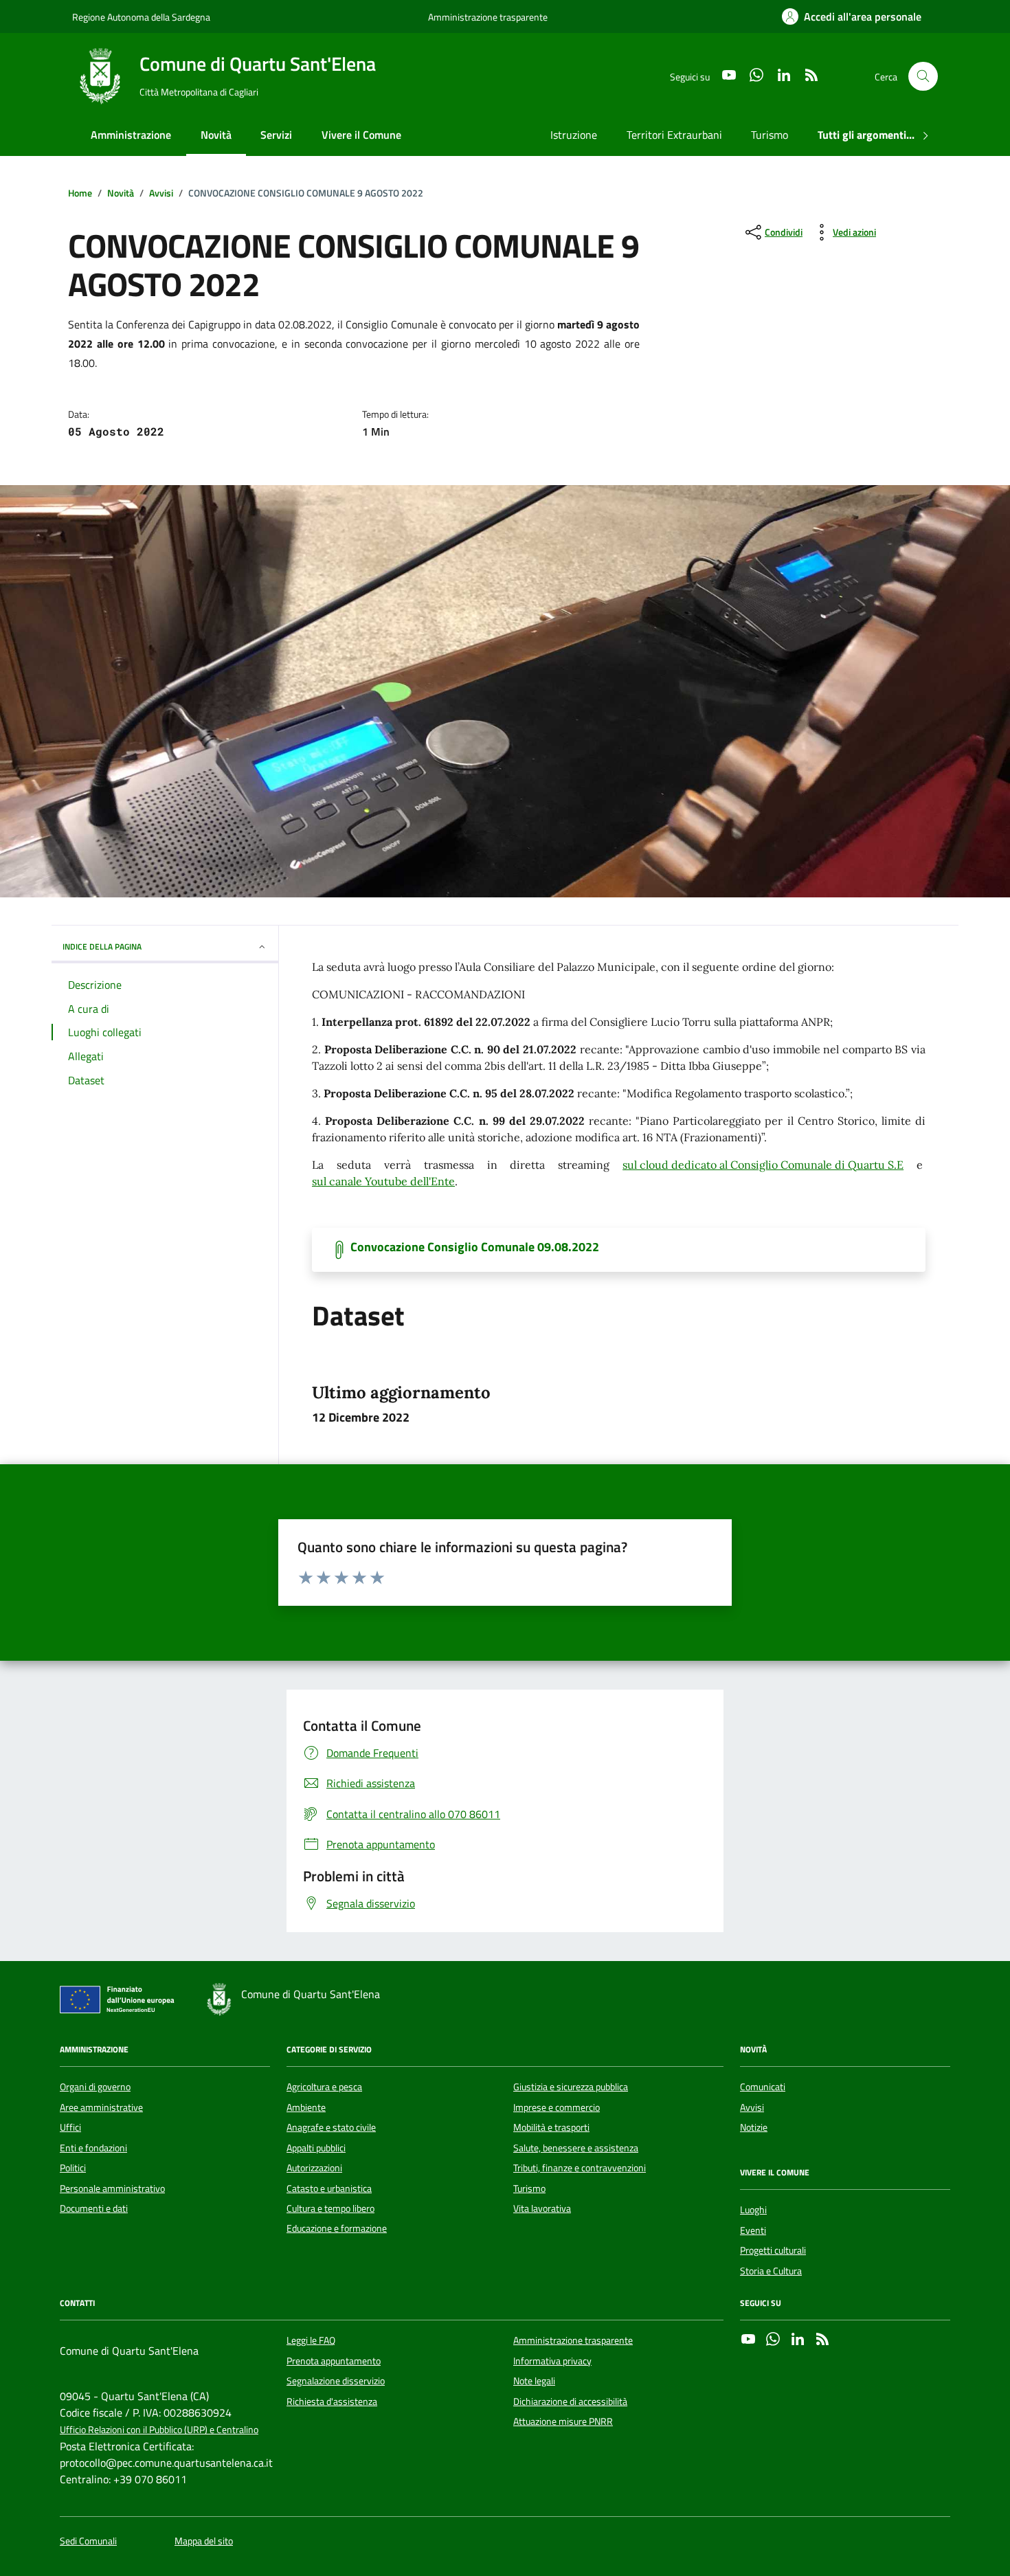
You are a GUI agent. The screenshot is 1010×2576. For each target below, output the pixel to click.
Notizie (754, 2127)
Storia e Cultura (771, 2271)
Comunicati (763, 2087)
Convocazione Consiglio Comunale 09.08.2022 (475, 1247)
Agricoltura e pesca (324, 2087)
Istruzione (574, 135)
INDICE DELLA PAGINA (102, 947)
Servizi (276, 135)
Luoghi (753, 2210)
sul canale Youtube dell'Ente (383, 1181)
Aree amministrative (101, 2107)
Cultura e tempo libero (330, 2208)
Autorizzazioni (314, 2168)
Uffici (70, 2127)
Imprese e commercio (557, 2107)
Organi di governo (95, 2087)
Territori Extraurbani (674, 135)
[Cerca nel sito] (923, 77)
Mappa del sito (204, 2541)
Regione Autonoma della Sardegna (141, 17)
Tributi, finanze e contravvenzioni (580, 2168)
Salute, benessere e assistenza (576, 2148)
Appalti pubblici (316, 2148)
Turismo (770, 135)
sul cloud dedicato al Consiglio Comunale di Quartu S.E (763, 1165)
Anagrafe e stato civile (331, 2127)
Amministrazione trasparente (488, 17)
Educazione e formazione (337, 2228)
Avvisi (752, 2107)
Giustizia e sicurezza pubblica (571, 2087)
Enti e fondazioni (93, 2148)
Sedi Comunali (88, 2541)
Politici (73, 2168)
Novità (216, 135)
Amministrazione (131, 135)
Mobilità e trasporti (551, 2127)
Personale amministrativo (112, 2188)
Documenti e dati (94, 2208)
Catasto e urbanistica (329, 2188)
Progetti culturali (773, 2250)
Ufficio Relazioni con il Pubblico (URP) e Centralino (159, 2430)
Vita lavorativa (542, 2208)
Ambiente (306, 2107)
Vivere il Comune (361, 135)
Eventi (753, 2230)
